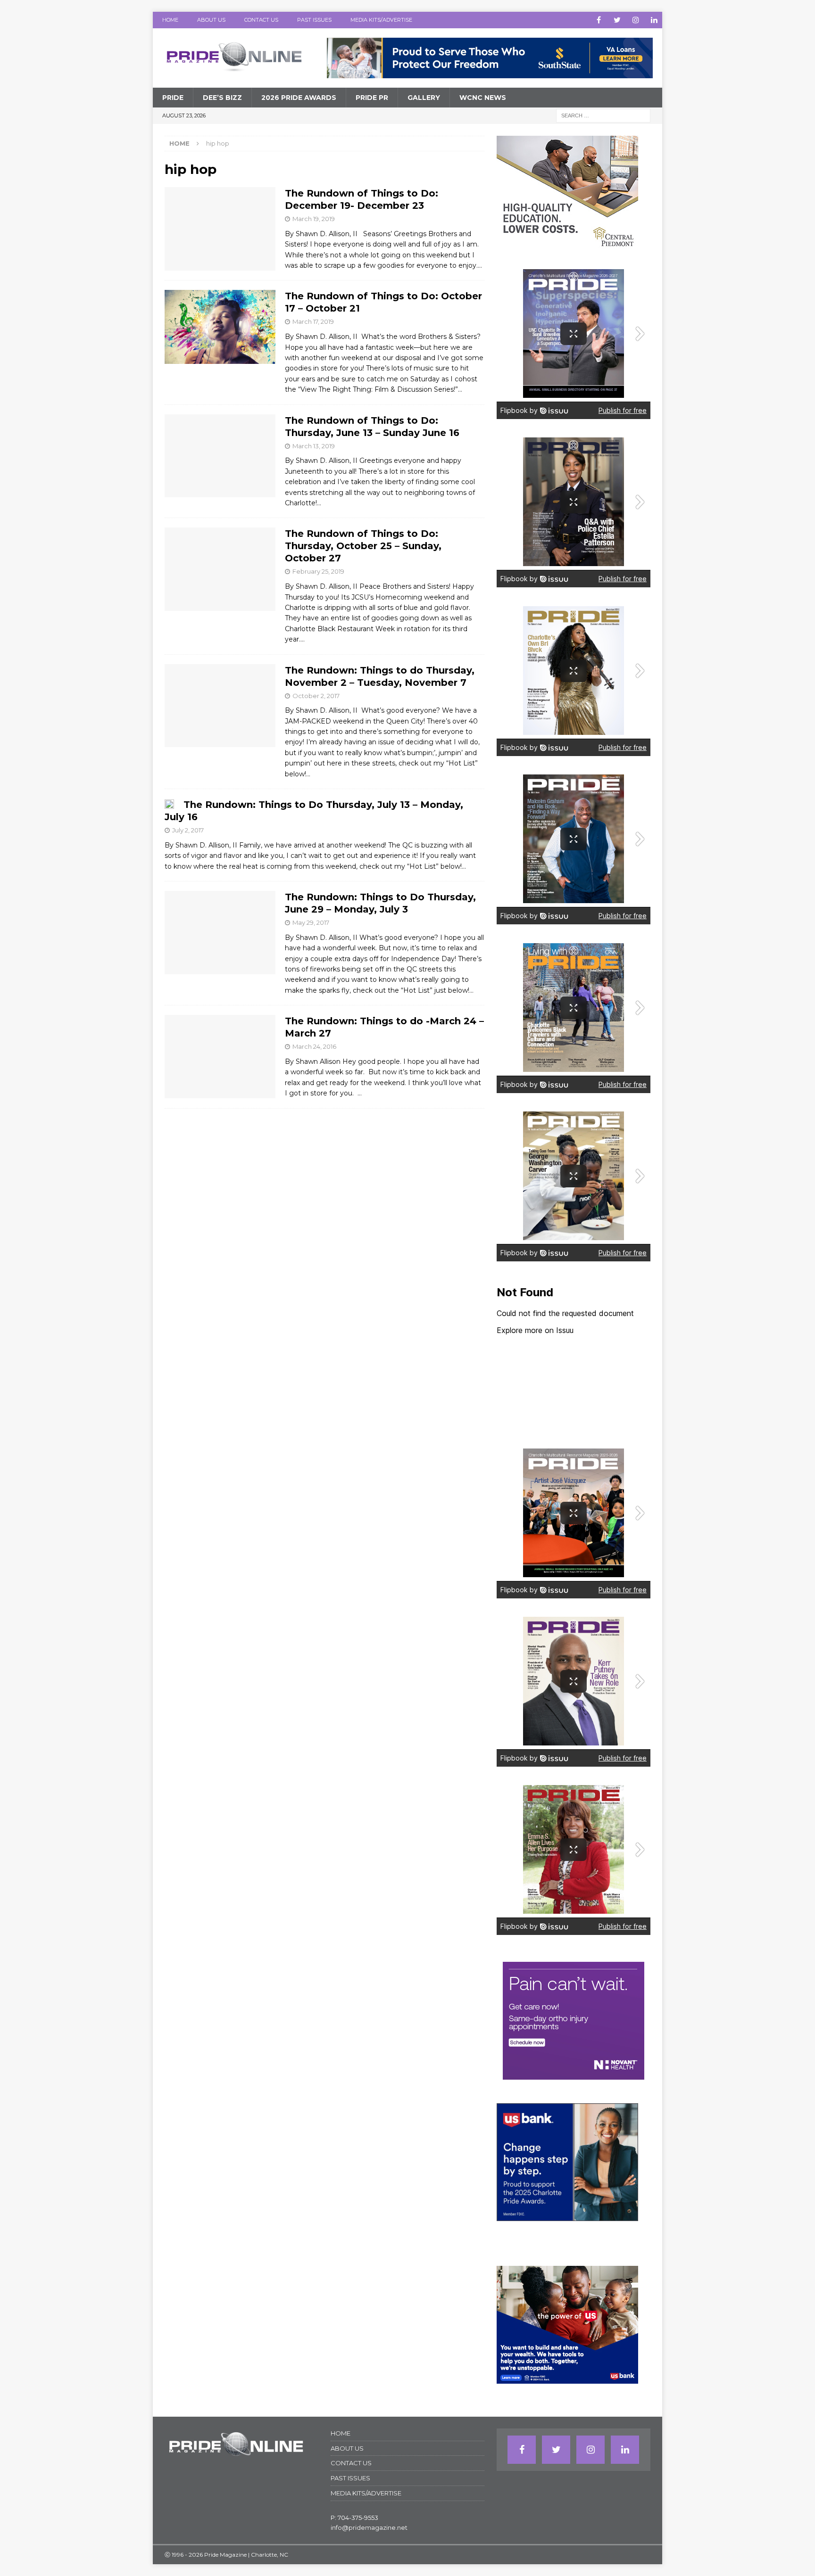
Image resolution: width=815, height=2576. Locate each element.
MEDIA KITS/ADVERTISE (381, 20)
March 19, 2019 (314, 219)
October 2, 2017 (316, 696)
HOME (170, 20)
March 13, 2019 (314, 446)
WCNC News (483, 98)
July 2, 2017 (188, 830)
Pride (173, 98)
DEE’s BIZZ (222, 98)
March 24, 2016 (314, 1046)
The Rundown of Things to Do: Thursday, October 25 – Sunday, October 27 (363, 546)
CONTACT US (261, 20)
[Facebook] (599, 20)
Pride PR (372, 98)
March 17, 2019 (313, 321)
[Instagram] (636, 20)
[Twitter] (617, 20)
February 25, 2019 (318, 571)
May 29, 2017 (311, 922)
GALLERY (424, 98)
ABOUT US (211, 20)
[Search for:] (603, 115)
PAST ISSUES (314, 20)
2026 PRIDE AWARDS (299, 98)
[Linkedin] (654, 20)
